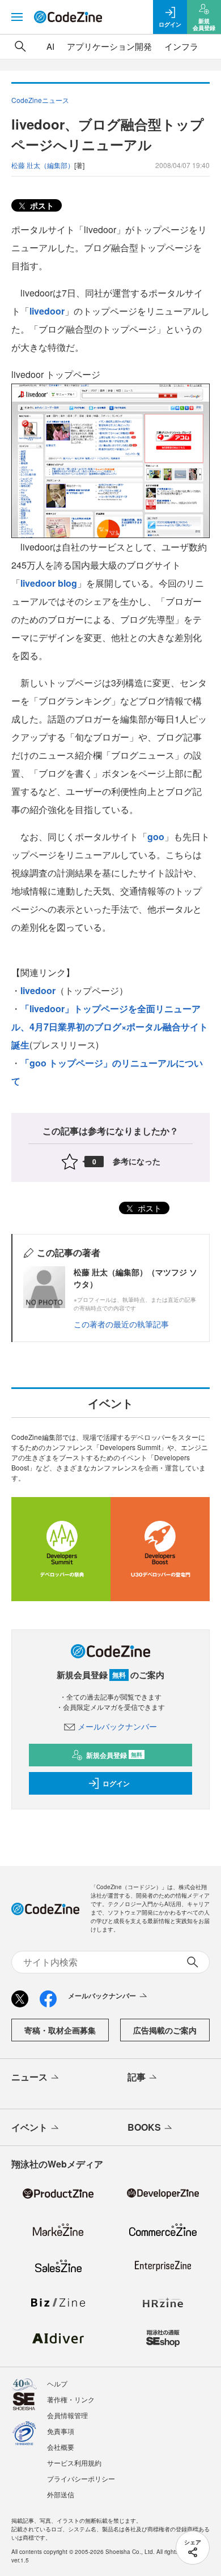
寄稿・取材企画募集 (60, 2030)
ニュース (29, 2077)
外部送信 (61, 2494)
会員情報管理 (67, 2415)
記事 (137, 2077)
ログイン (116, 1783)
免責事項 (61, 2431)
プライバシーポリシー (81, 2478)
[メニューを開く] (17, 17)
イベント (29, 2127)
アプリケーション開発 (109, 46)
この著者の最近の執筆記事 (121, 1324)
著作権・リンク (71, 2399)
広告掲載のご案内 (165, 2030)
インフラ (181, 46)
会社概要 (61, 2447)
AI (50, 46)
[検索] (20, 46)
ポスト (41, 205)
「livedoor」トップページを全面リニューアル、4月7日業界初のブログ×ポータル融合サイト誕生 (110, 1027)
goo (156, 837)
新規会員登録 (114, 1755)
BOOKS (144, 2127)
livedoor (47, 311)
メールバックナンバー (117, 1726)
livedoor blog (49, 583)
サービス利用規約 (74, 2463)
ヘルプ (57, 2383)
